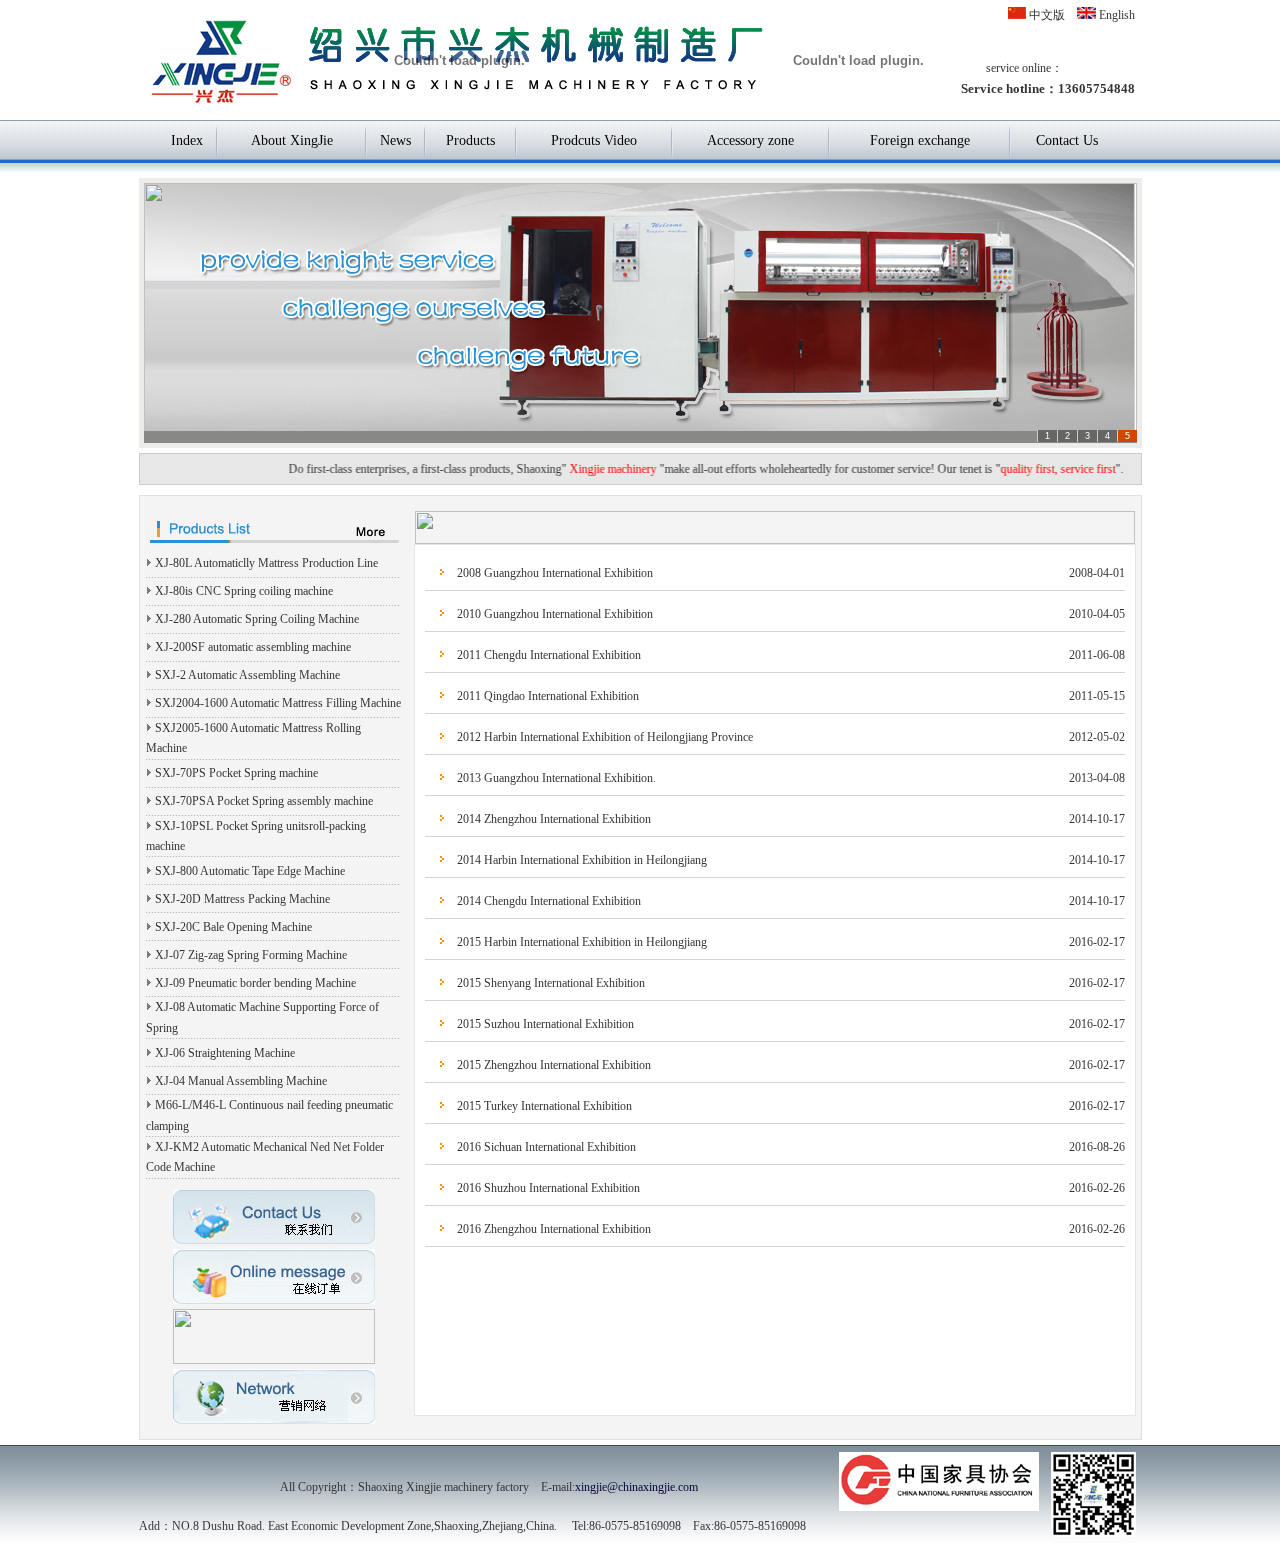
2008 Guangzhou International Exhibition (555, 573)
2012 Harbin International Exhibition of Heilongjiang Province (605, 737)
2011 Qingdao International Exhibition (548, 696)
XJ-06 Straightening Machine (225, 1053)
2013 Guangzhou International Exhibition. (556, 778)
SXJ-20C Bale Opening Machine (233, 927)
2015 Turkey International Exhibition (544, 1106)
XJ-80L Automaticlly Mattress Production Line (266, 563)
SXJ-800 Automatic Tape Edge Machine (250, 871)
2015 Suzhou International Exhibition (545, 1024)
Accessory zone (750, 140)
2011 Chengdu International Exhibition (549, 655)
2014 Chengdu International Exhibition (549, 901)
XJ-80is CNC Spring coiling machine (244, 591)
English (1115, 15)
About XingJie (292, 140)
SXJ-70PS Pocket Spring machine (236, 773)
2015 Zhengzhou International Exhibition (554, 1065)
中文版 (1045, 15)
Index (187, 140)
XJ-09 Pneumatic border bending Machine (255, 983)
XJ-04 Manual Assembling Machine (241, 1081)
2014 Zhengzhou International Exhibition (554, 819)
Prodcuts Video (594, 140)
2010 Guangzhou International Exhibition (555, 614)
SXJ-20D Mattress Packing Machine (242, 899)
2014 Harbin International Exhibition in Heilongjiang (582, 860)
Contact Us (1067, 140)
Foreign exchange (920, 140)
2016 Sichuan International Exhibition (546, 1147)
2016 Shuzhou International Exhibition (548, 1188)
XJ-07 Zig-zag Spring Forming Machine (251, 955)
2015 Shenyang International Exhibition (551, 983)
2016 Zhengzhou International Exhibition (554, 1229)
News (395, 140)
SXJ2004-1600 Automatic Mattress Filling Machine (278, 703)
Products (470, 140)
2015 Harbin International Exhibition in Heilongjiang (582, 942)
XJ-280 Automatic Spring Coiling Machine (257, 619)
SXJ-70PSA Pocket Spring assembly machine (264, 801)
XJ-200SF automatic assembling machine (253, 647)
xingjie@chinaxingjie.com (636, 1487)
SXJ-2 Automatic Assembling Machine (247, 675)
